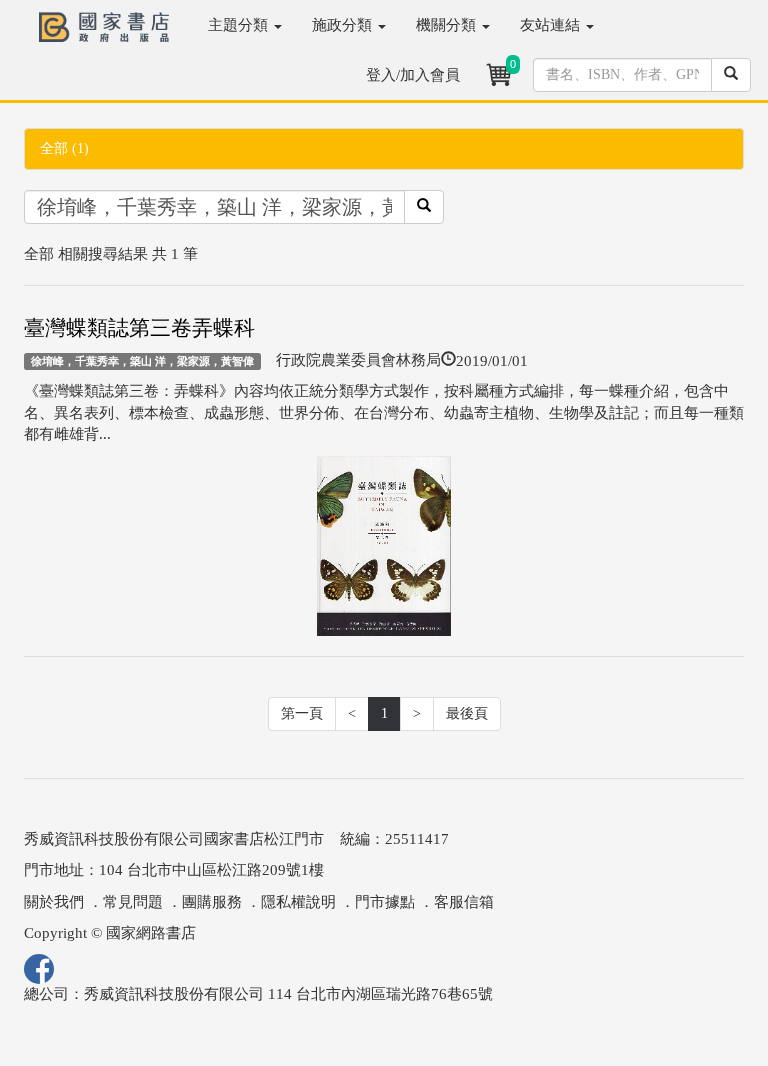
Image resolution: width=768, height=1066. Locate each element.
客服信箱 (464, 902)
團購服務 (212, 902)
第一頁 (302, 713)
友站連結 (552, 25)
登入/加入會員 (413, 75)
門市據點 (385, 902)
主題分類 (240, 25)
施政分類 (344, 25)
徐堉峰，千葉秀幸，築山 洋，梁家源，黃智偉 (142, 361)
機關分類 (448, 25)
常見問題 (133, 902)
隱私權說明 (298, 902)
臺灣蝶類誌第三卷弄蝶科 (139, 328)
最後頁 (467, 713)
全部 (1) (64, 148)
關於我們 (54, 902)
